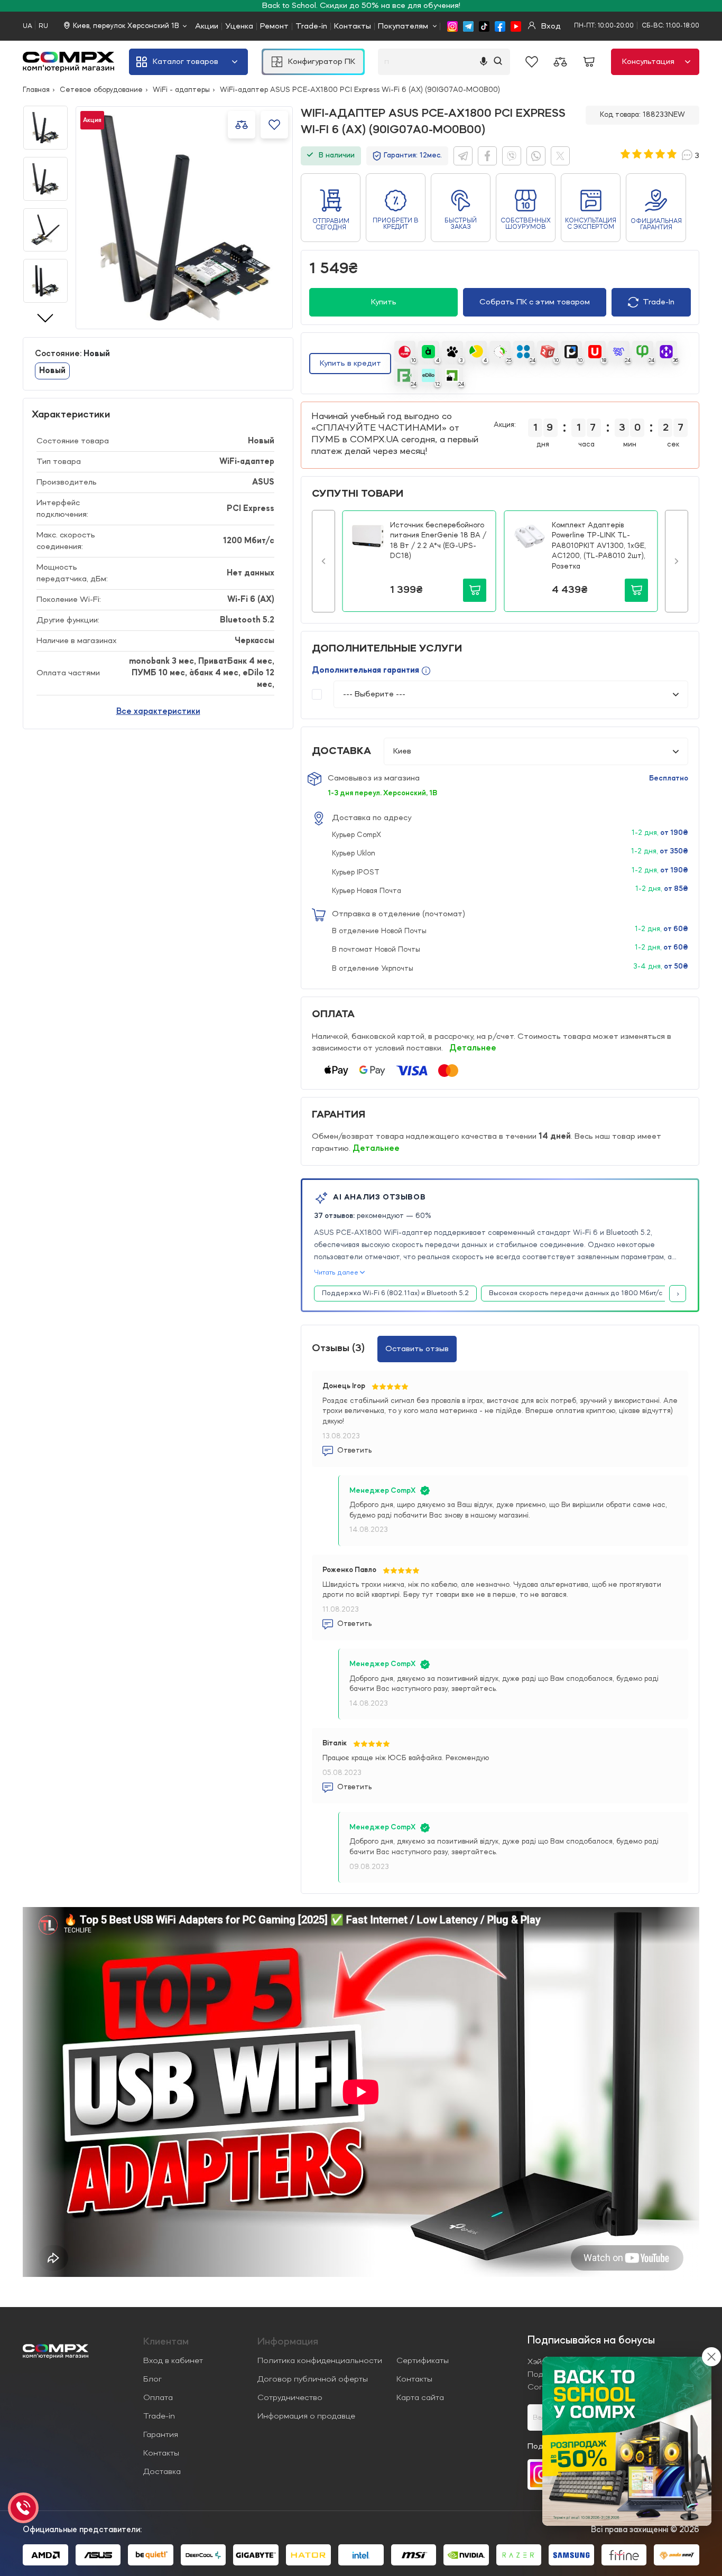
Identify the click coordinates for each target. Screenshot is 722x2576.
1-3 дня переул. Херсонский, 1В (382, 793)
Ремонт (274, 26)
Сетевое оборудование (101, 90)
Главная (36, 90)
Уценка (239, 26)
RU (43, 26)
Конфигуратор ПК (322, 62)
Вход (550, 26)
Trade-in (311, 26)
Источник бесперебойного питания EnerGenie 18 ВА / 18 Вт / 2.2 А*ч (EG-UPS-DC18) (438, 541)
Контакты (353, 26)
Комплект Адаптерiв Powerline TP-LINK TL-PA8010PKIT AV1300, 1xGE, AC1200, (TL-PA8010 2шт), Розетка (599, 546)
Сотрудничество (290, 2398)
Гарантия (161, 2435)
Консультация (648, 62)
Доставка (162, 2472)
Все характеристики (158, 712)
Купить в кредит (350, 364)
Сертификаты (423, 2361)
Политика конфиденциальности (320, 2361)
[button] (323, 561)
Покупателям (403, 26)
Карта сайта (420, 2398)
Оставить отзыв (417, 1349)
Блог (152, 2379)
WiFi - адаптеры (181, 90)
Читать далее (336, 1273)
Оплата (158, 2398)
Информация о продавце (306, 2416)
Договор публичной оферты (313, 2379)
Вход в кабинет (173, 2361)
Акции (207, 26)
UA (27, 26)
